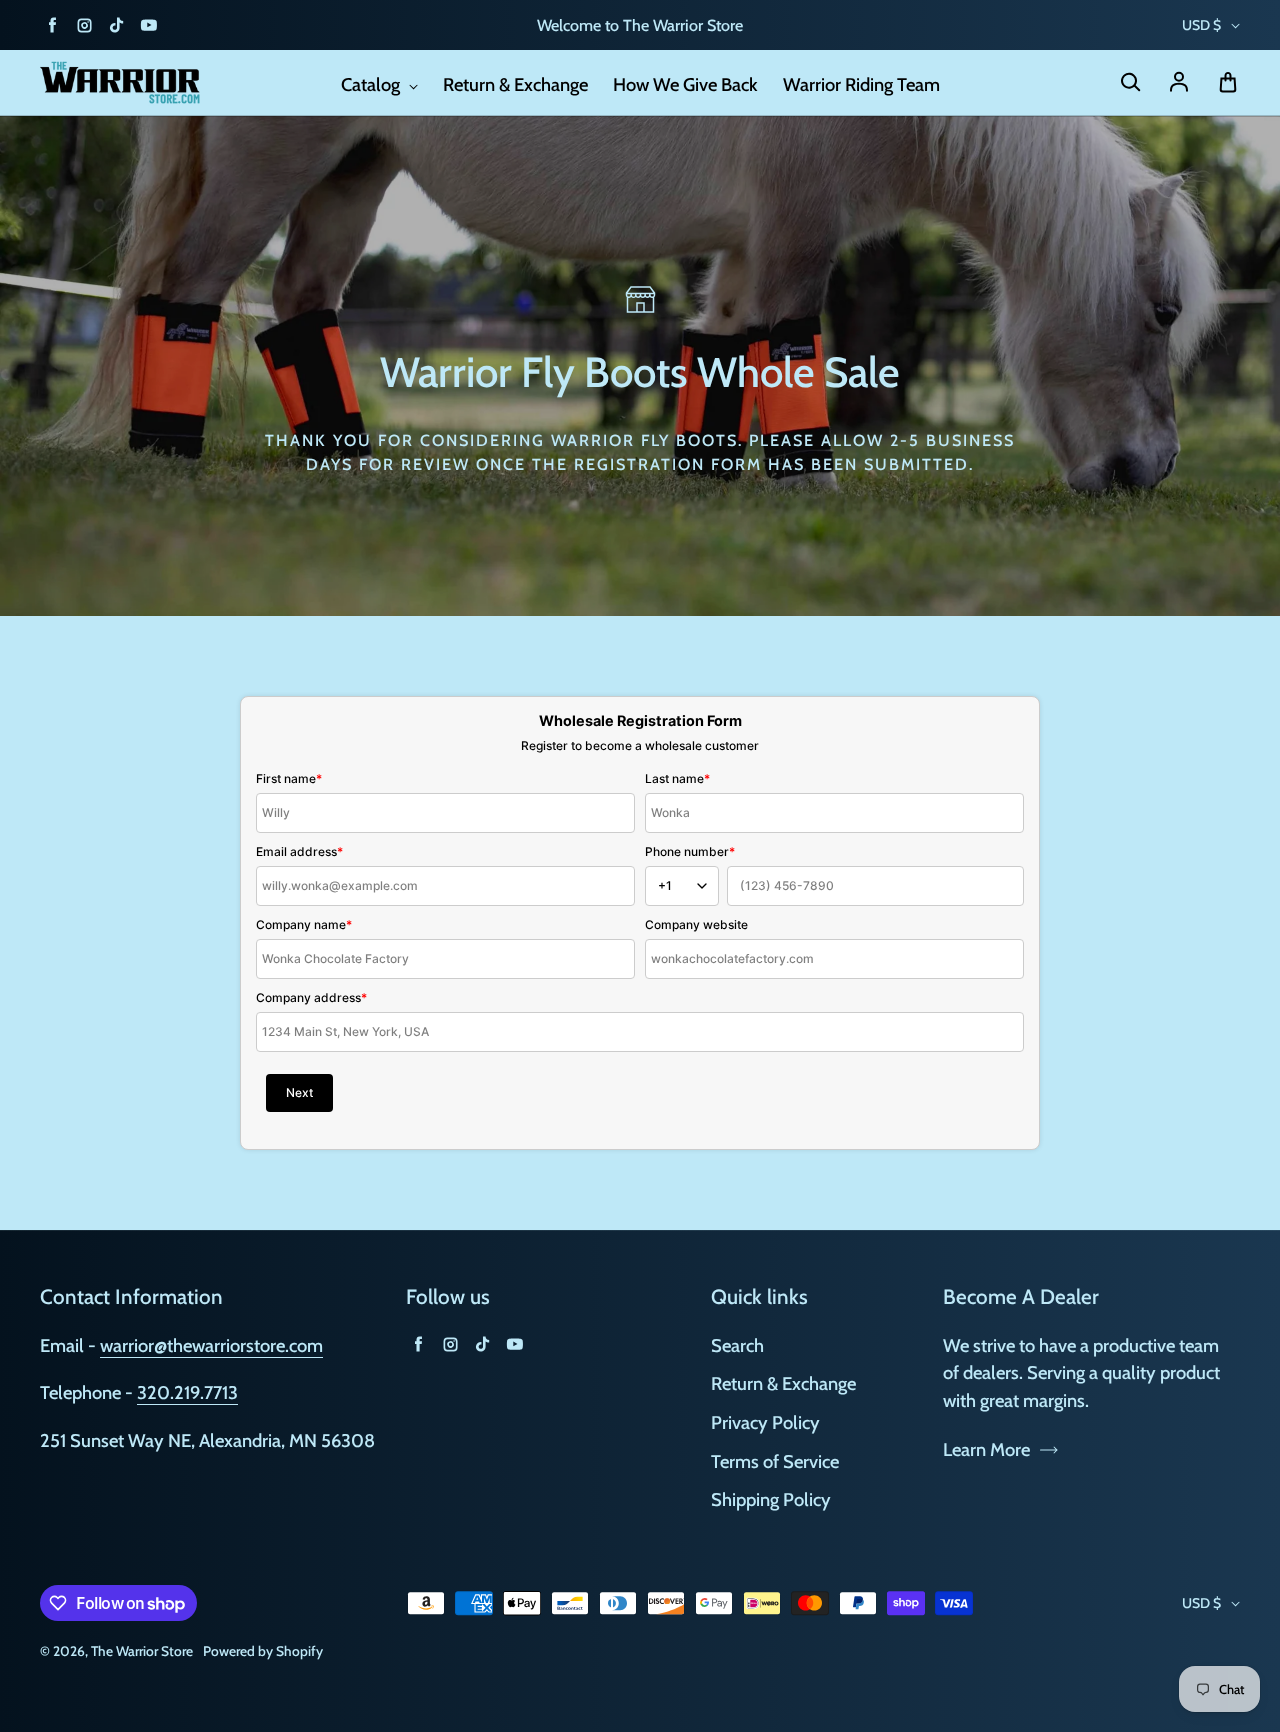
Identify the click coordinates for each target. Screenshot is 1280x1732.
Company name (304, 924)
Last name (677, 778)
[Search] (1130, 83)
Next (299, 1092)
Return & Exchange (515, 84)
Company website (696, 924)
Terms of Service (775, 1461)
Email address (299, 851)
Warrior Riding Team (861, 84)
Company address (311, 997)
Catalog (372, 84)
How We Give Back (685, 84)
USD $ (1201, 25)
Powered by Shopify (263, 1651)
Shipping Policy (771, 1499)
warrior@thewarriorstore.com (211, 1345)
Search (737, 1345)
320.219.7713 (187, 1392)
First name (289, 778)
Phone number (690, 851)
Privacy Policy (765, 1422)
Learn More (986, 1449)
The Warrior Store (142, 1651)
